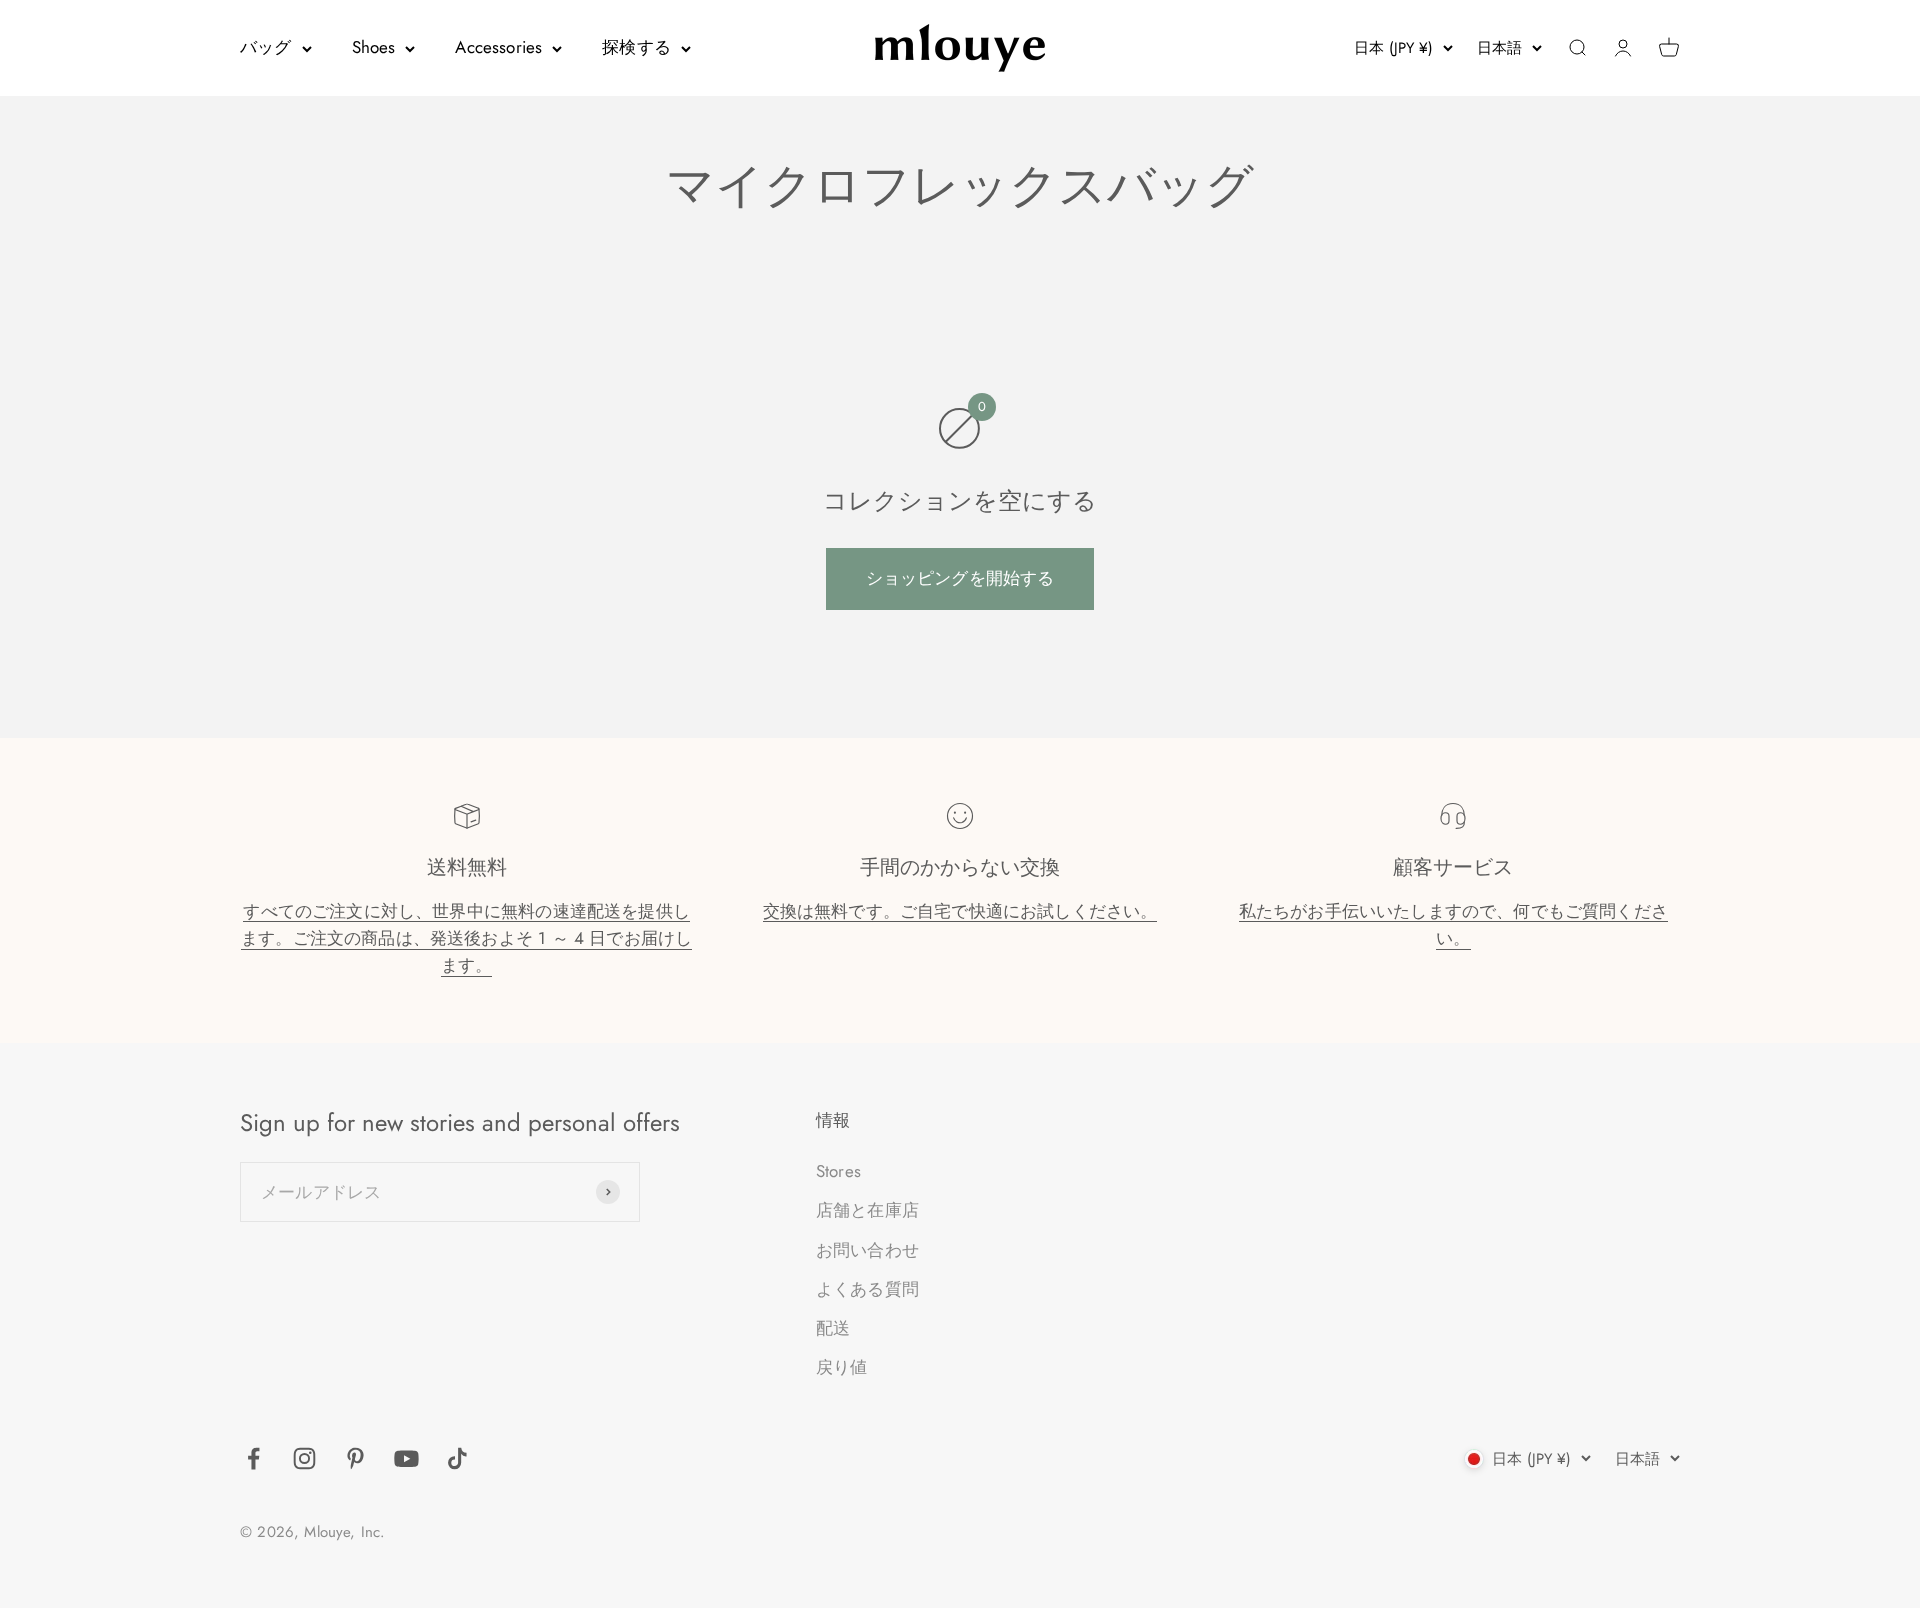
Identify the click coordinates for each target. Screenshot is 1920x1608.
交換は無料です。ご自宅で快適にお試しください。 (960, 911)
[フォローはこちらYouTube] (406, 1458)
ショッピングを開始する (960, 578)
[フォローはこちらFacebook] (253, 1458)
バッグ (266, 47)
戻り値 (842, 1367)
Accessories (498, 47)
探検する (636, 47)
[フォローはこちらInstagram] (304, 1458)
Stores (838, 1171)
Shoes (374, 47)
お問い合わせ (867, 1250)
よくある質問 (867, 1289)
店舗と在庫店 (867, 1210)
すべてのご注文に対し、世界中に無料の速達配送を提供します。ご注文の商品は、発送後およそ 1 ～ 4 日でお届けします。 (466, 938)
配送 (833, 1328)
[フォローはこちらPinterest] (355, 1458)
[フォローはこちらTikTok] (457, 1458)
